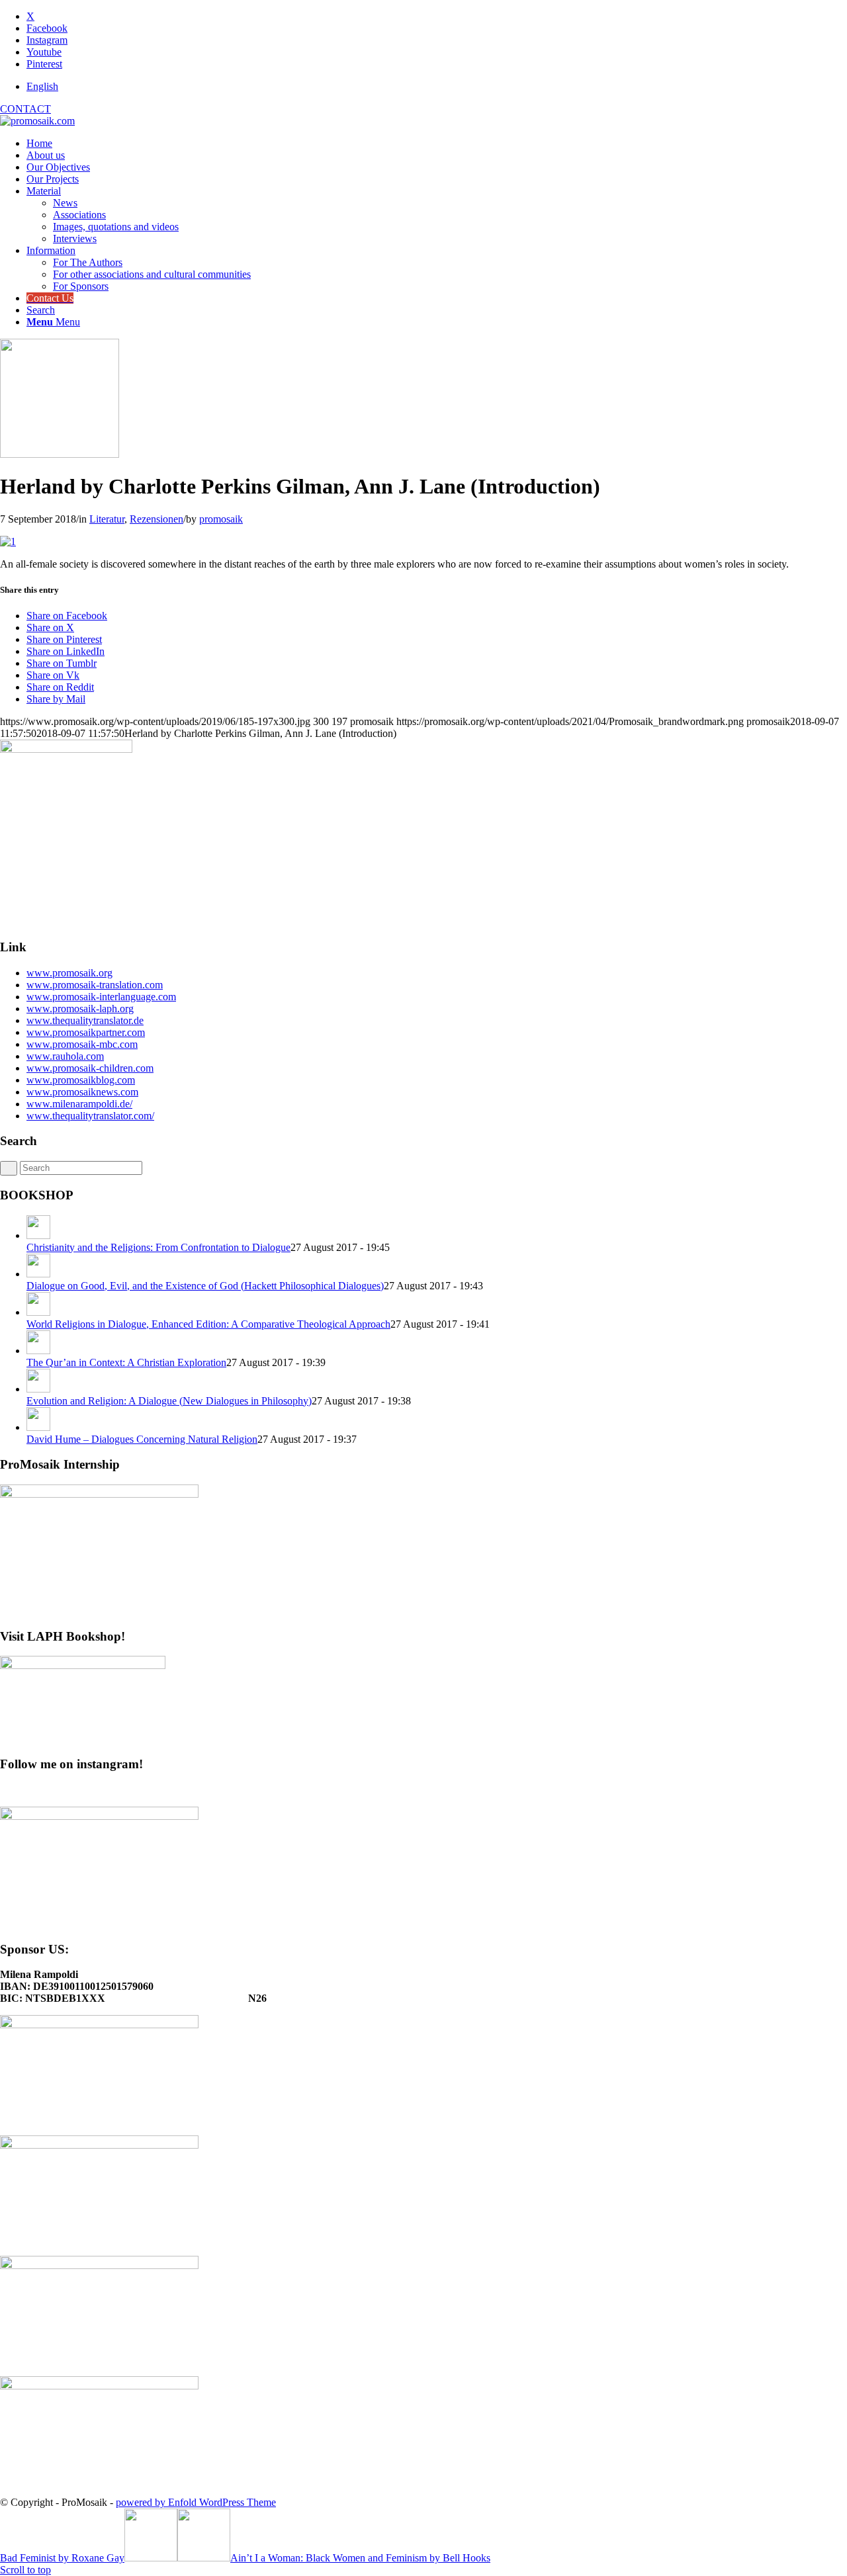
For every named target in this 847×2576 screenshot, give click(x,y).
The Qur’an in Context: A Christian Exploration (126, 1362)
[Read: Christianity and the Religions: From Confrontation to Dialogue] (38, 1235)
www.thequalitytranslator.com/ (90, 1116)
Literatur (107, 519)
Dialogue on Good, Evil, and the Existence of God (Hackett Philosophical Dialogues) (205, 1286)
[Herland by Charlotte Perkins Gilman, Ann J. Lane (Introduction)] (60, 454)
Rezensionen (156, 519)
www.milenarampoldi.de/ (79, 1104)
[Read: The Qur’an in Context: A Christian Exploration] (38, 1351)
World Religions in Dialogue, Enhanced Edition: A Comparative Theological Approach (208, 1324)
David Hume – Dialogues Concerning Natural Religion (142, 1439)
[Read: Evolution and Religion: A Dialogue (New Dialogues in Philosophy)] (38, 1389)
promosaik (221, 519)
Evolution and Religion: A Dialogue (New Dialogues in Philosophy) (169, 1401)
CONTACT (25, 109)
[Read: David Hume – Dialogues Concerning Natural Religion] (38, 1427)
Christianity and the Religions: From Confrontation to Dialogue (158, 1247)
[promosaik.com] (37, 121)
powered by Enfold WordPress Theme (196, 2502)
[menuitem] (437, 87)
